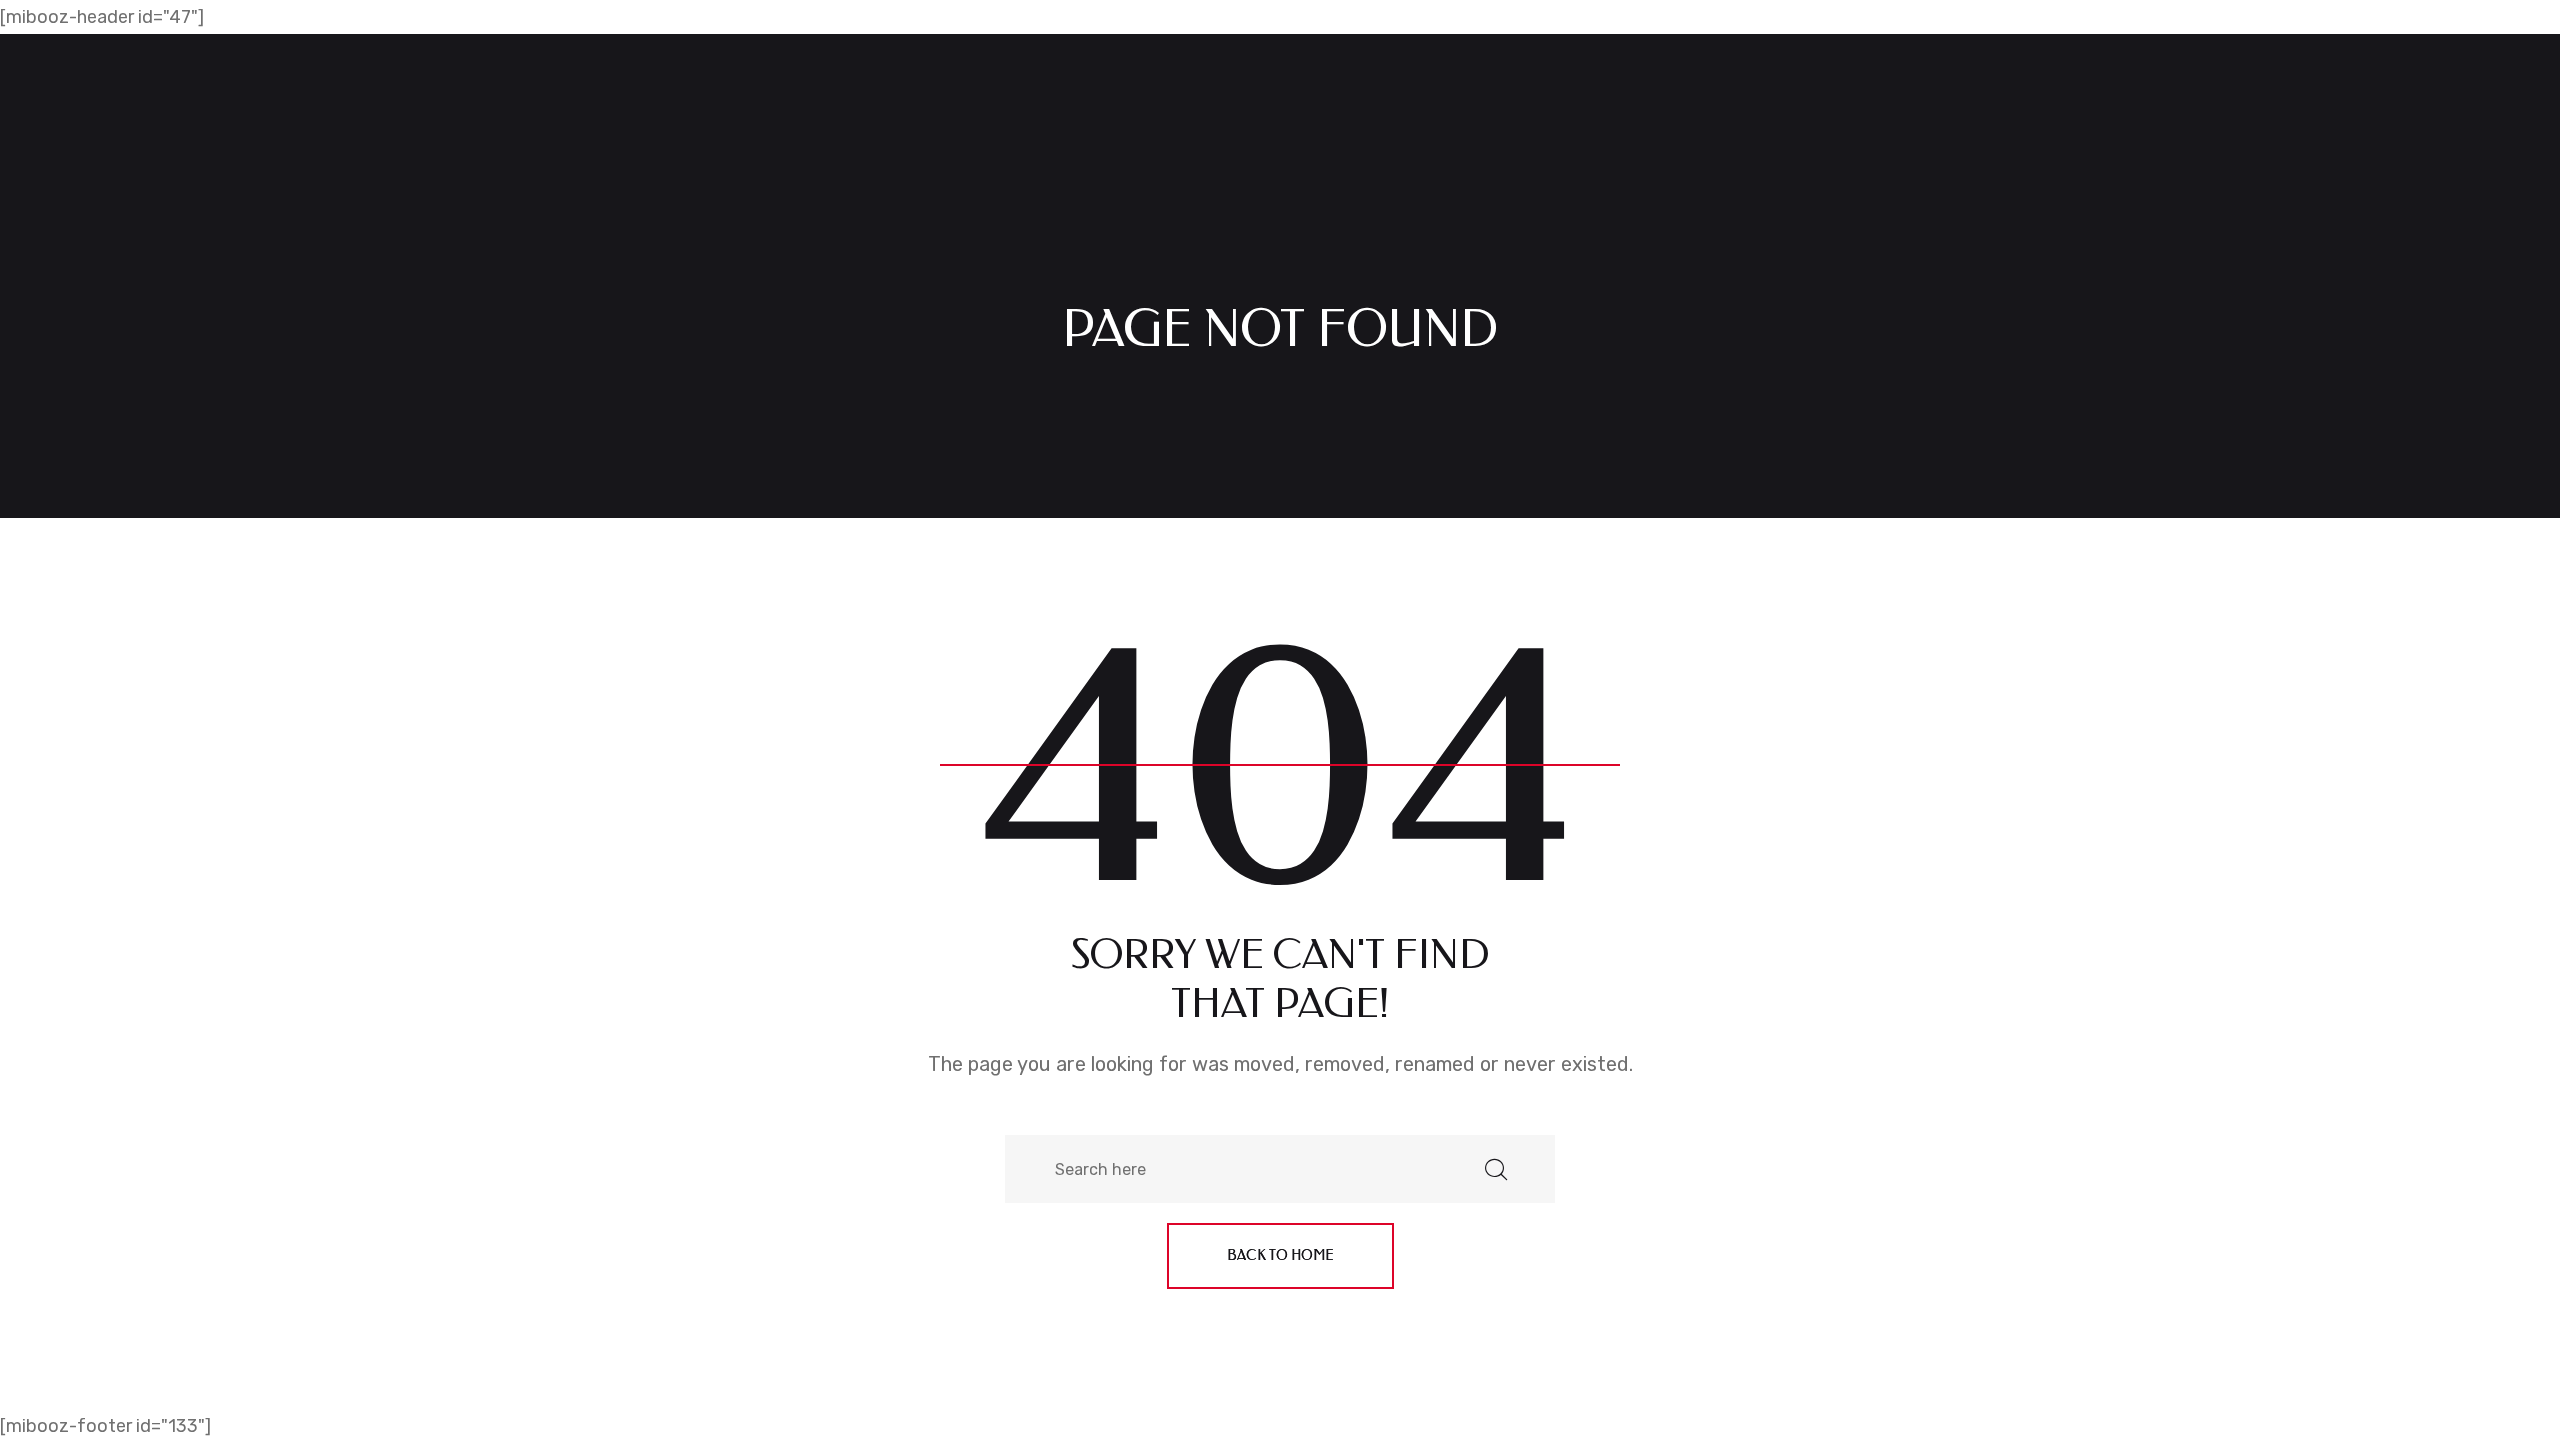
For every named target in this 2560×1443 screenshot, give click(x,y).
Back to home (1280, 1255)
